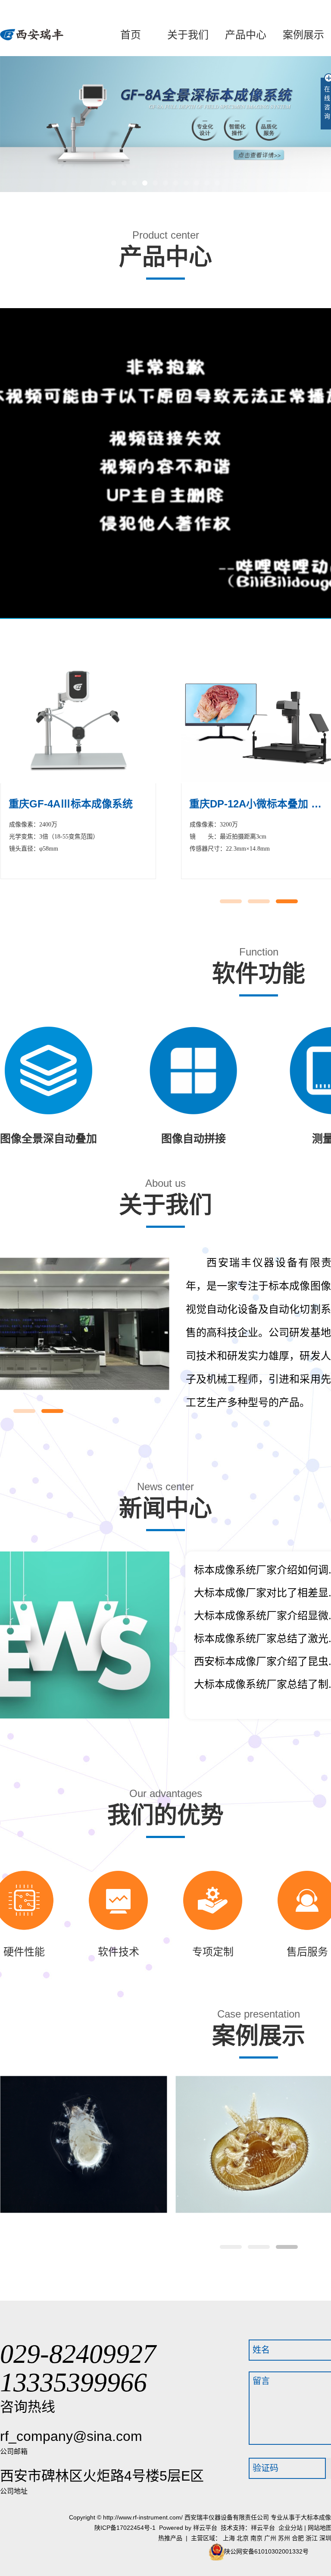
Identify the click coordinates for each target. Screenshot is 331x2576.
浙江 (312, 2538)
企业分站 (290, 2528)
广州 (270, 2538)
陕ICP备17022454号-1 (125, 2528)
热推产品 (170, 2538)
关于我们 (188, 35)
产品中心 (246, 35)
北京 (243, 2538)
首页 (131, 35)
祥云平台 (205, 2528)
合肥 (298, 2538)
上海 (229, 2538)
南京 (256, 2538)
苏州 (284, 2538)
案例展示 (303, 35)
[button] (114, 183)
